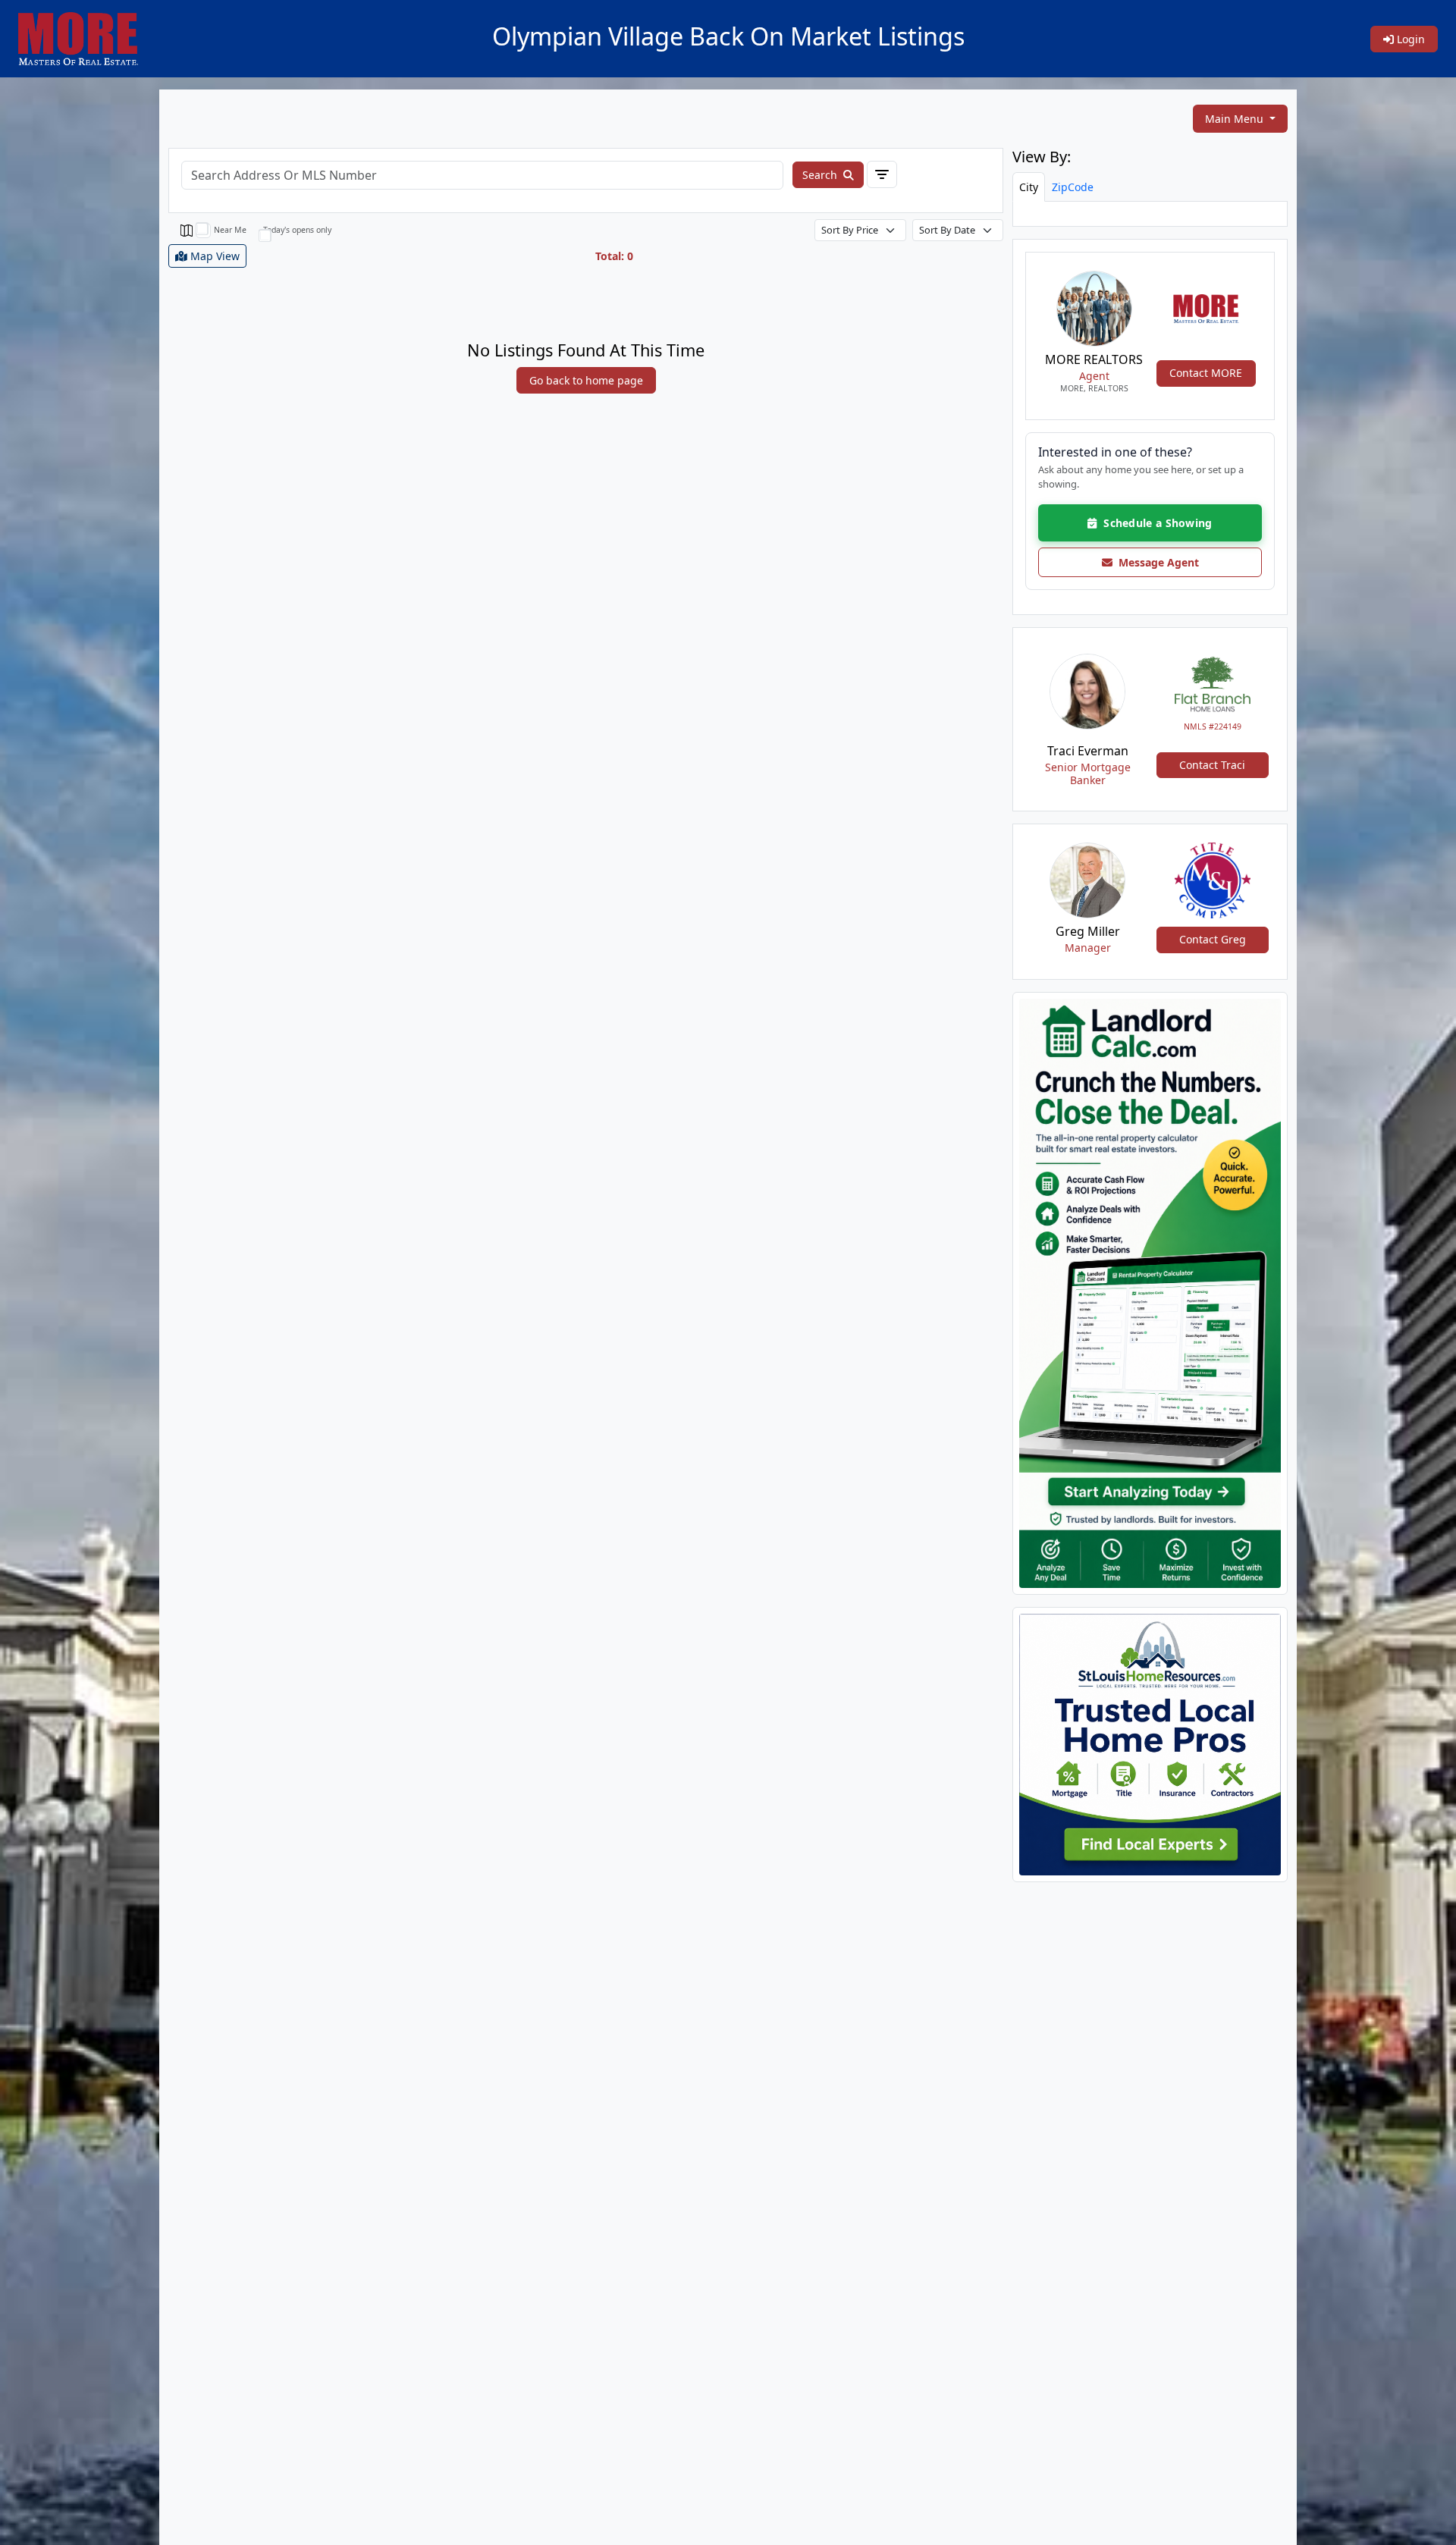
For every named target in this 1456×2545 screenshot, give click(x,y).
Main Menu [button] (1236, 119)
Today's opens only (297, 230)
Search (821, 175)
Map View (213, 256)
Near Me (230, 230)
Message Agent (1156, 562)
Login (1409, 39)
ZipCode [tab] (1073, 187)
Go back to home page (586, 380)
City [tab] (1029, 187)
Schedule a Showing (1155, 523)
